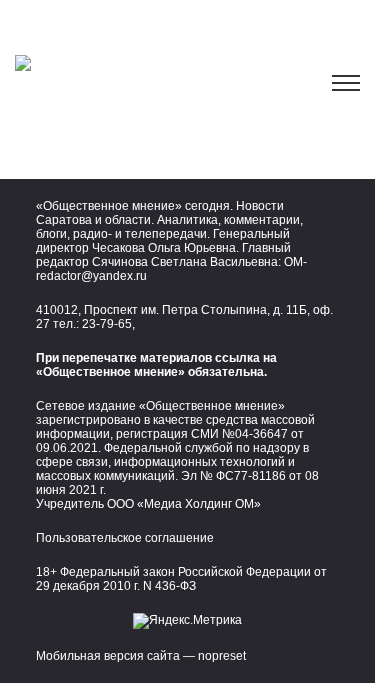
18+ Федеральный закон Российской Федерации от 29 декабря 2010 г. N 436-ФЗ (181, 579)
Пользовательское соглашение (125, 538)
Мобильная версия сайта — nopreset (141, 656)
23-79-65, (108, 324)
